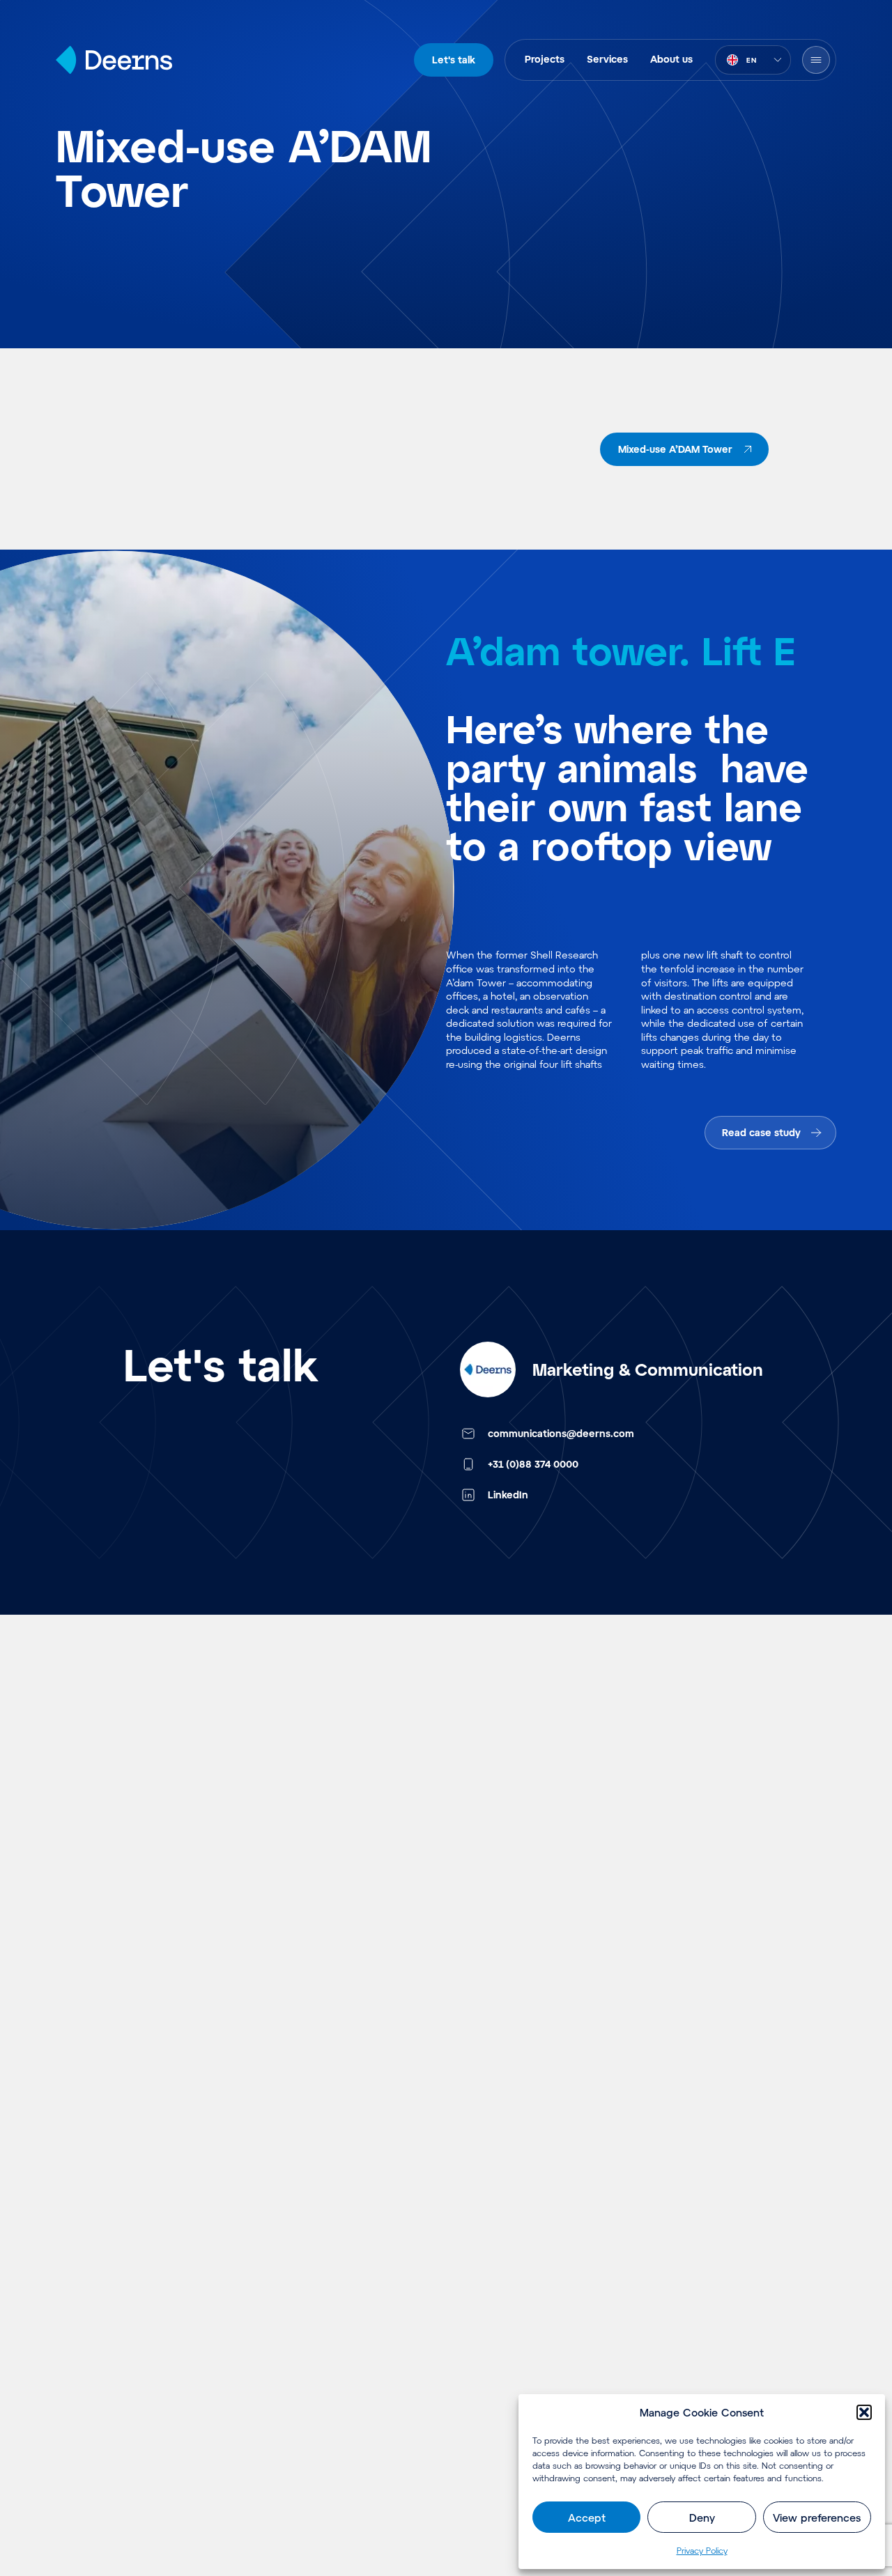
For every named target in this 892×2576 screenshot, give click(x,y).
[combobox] (753, 60)
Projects (545, 59)
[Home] (114, 60)
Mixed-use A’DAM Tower (675, 449)
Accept (587, 2517)
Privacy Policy (702, 2550)
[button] (864, 2412)
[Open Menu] (816, 60)
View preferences (817, 2517)
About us (671, 59)
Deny (702, 2517)
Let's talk (454, 60)
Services (607, 59)
